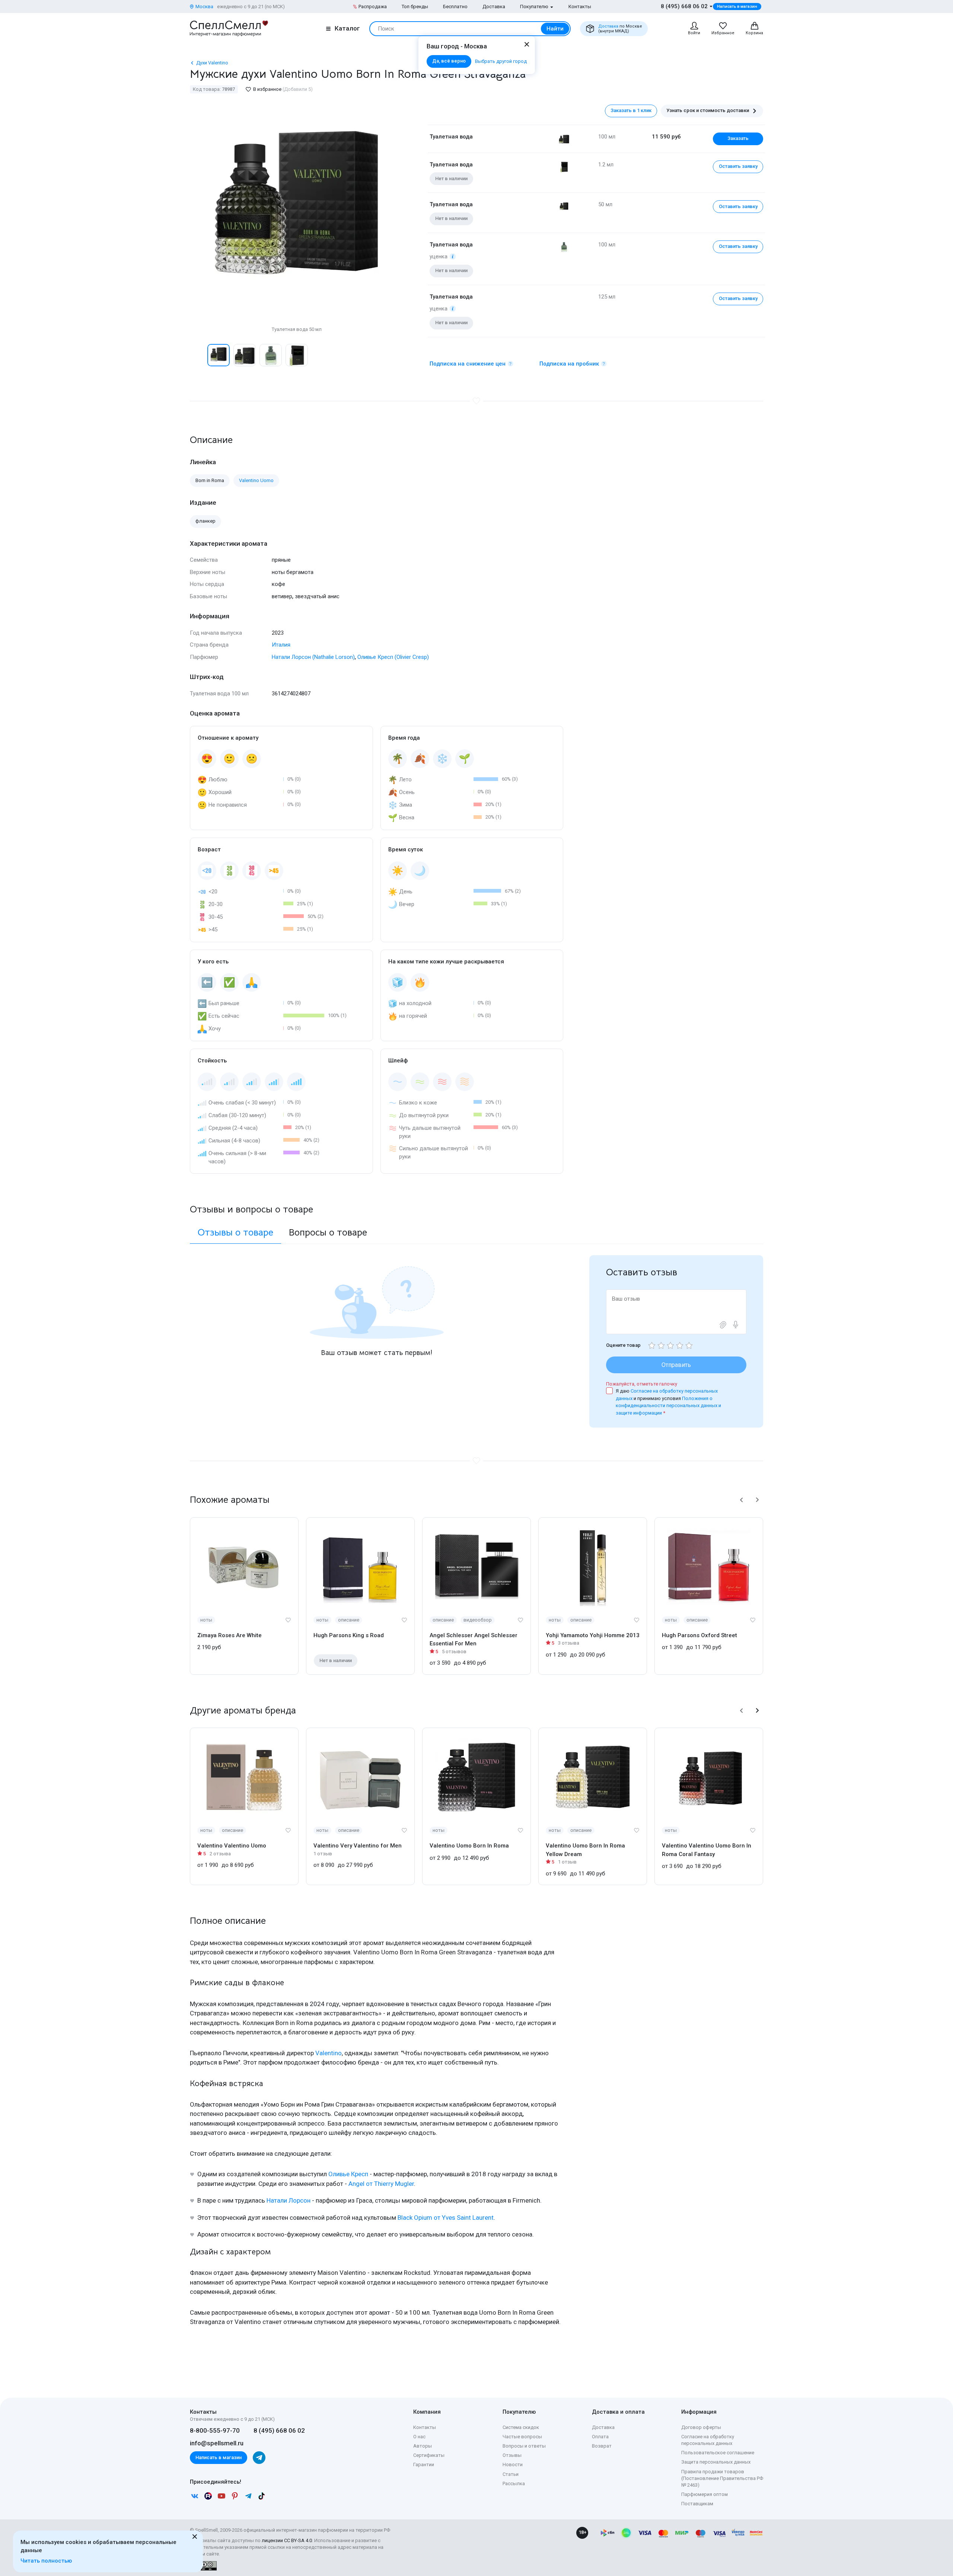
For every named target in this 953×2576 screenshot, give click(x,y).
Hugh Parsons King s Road (349, 1635)
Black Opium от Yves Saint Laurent (446, 2218)
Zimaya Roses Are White (230, 1635)
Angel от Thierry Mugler (381, 2184)
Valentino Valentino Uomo (232, 1846)
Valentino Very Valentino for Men (358, 1846)
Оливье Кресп (348, 2174)
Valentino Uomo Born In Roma (469, 1846)
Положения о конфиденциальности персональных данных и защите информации (668, 1406)
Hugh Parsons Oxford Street (699, 1635)
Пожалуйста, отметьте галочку (642, 1384)
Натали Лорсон (289, 2200)
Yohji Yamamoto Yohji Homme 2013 (593, 1635)
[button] (198, 355)
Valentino (329, 2053)
